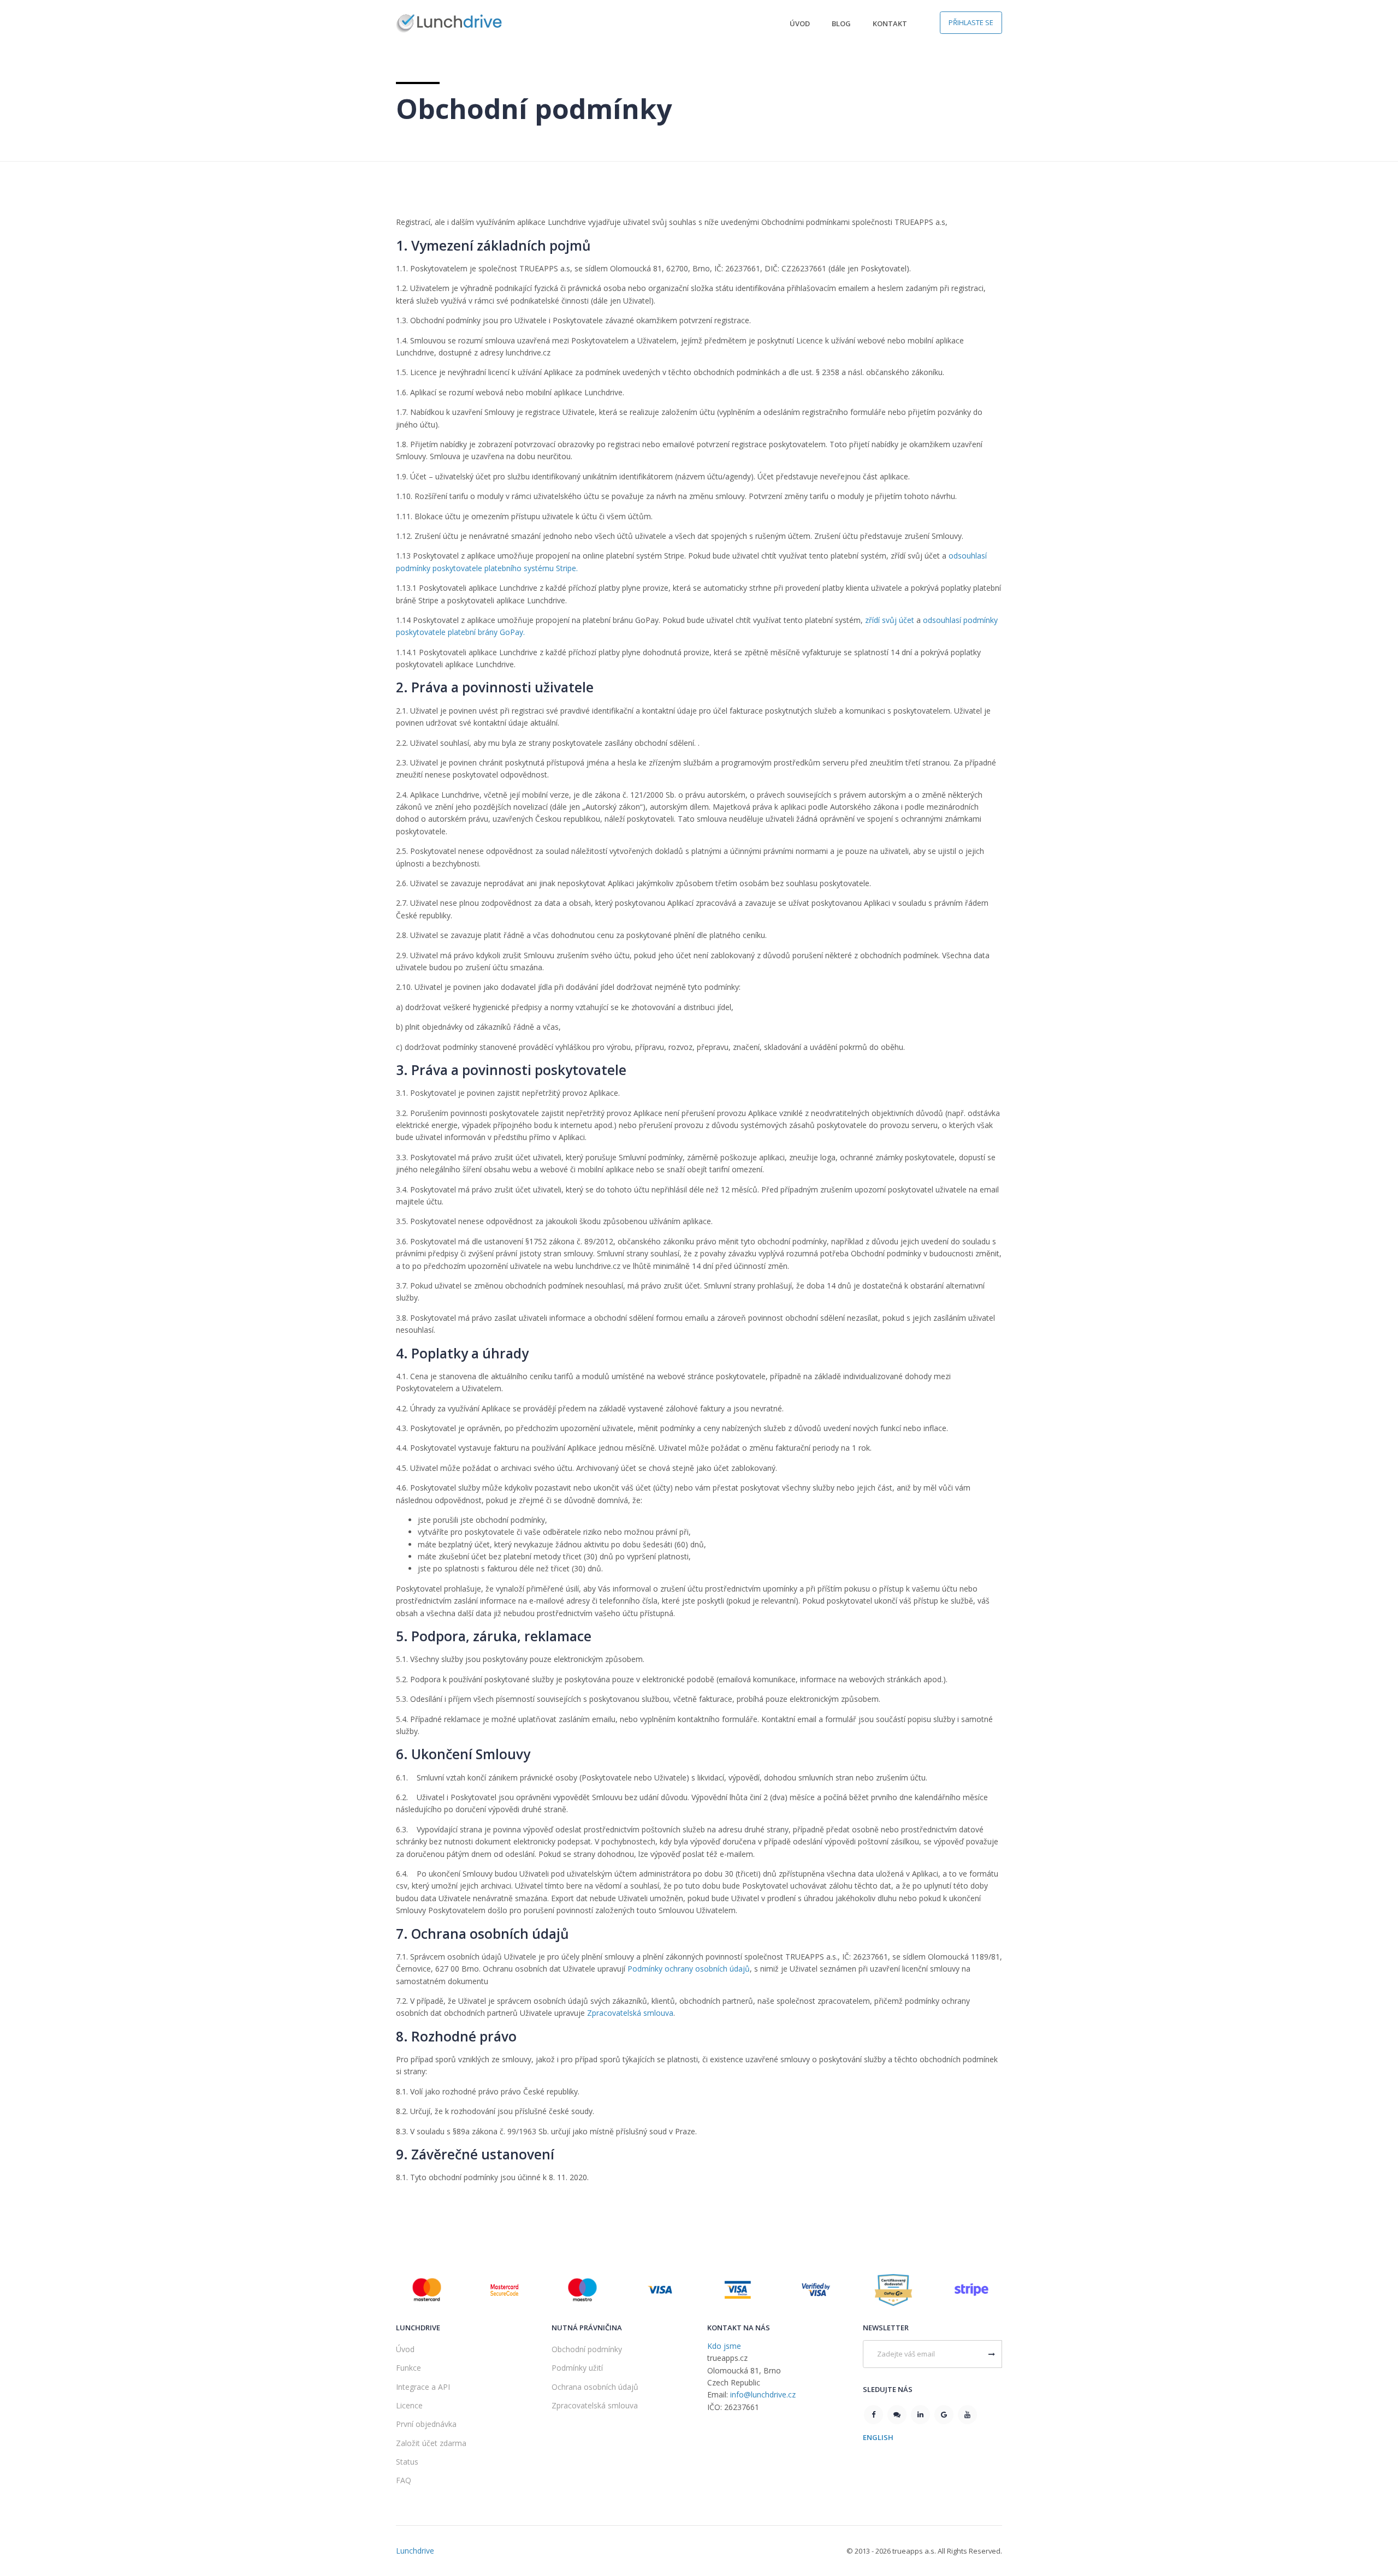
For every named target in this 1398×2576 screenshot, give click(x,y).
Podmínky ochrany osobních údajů (689, 1969)
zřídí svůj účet (890, 620)
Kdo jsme (724, 2346)
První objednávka (426, 2424)
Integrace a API (423, 2387)
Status (407, 2462)
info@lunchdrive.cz (763, 2394)
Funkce (408, 2368)
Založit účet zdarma (431, 2443)
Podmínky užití (577, 2368)
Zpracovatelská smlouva (630, 2013)
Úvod (800, 23)
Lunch (415, 2551)
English (878, 2437)
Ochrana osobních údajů (595, 2387)
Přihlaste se (971, 22)
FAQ (404, 2480)
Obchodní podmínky (587, 2349)
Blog (841, 23)
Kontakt (890, 23)
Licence (409, 2405)
